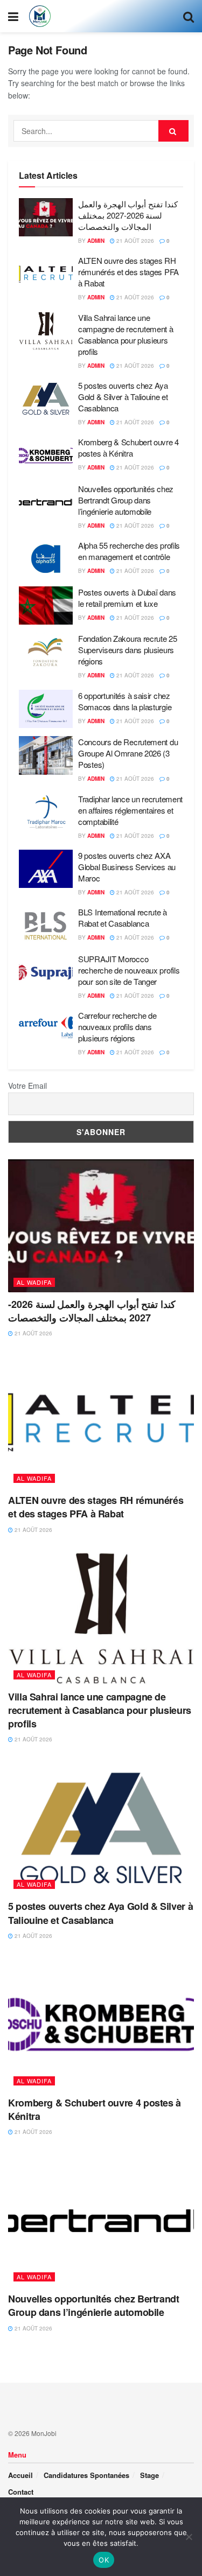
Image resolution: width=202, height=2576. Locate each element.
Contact (21, 2492)
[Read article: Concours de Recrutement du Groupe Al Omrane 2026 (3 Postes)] (46, 755)
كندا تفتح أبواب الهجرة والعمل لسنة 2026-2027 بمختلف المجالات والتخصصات (128, 215)
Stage (149, 2475)
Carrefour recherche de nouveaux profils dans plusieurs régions (117, 1027)
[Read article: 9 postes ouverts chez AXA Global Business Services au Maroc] (46, 869)
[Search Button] (189, 16)
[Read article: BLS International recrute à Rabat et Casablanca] (46, 926)
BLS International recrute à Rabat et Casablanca (123, 918)
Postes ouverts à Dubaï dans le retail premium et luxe (127, 598)
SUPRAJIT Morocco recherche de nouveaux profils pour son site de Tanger (129, 970)
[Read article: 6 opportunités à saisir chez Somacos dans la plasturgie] (46, 709)
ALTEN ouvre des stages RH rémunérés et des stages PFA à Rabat (128, 272)
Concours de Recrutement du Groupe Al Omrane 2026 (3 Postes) (128, 753)
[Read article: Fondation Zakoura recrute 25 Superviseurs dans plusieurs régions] (46, 652)
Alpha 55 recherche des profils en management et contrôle (129, 551)
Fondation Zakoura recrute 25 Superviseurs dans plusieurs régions (128, 650)
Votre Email (27, 1086)
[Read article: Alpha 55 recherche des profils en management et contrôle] (46, 559)
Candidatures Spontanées (86, 2475)
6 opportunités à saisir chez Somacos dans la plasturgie (125, 701)
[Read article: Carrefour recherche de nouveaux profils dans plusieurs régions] (46, 1029)
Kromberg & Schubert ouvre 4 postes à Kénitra (128, 447)
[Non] (189, 2537)
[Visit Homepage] (40, 16)
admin (96, 241)
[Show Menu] (13, 16)
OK (104, 2560)
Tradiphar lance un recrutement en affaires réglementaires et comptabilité (130, 810)
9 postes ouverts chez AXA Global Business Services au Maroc (127, 867)
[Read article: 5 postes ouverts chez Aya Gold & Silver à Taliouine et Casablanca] (46, 399)
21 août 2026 (134, 241)
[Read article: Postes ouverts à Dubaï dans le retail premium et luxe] (46, 606)
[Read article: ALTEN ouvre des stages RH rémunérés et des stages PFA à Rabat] (46, 274)
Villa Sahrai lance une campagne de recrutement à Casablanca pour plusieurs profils (126, 334)
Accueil (20, 2475)
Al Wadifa (34, 1282)
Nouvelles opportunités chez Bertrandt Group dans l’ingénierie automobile (126, 500)
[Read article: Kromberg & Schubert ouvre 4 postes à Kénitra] (46, 456)
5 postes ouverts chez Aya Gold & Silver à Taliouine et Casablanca (123, 397)
